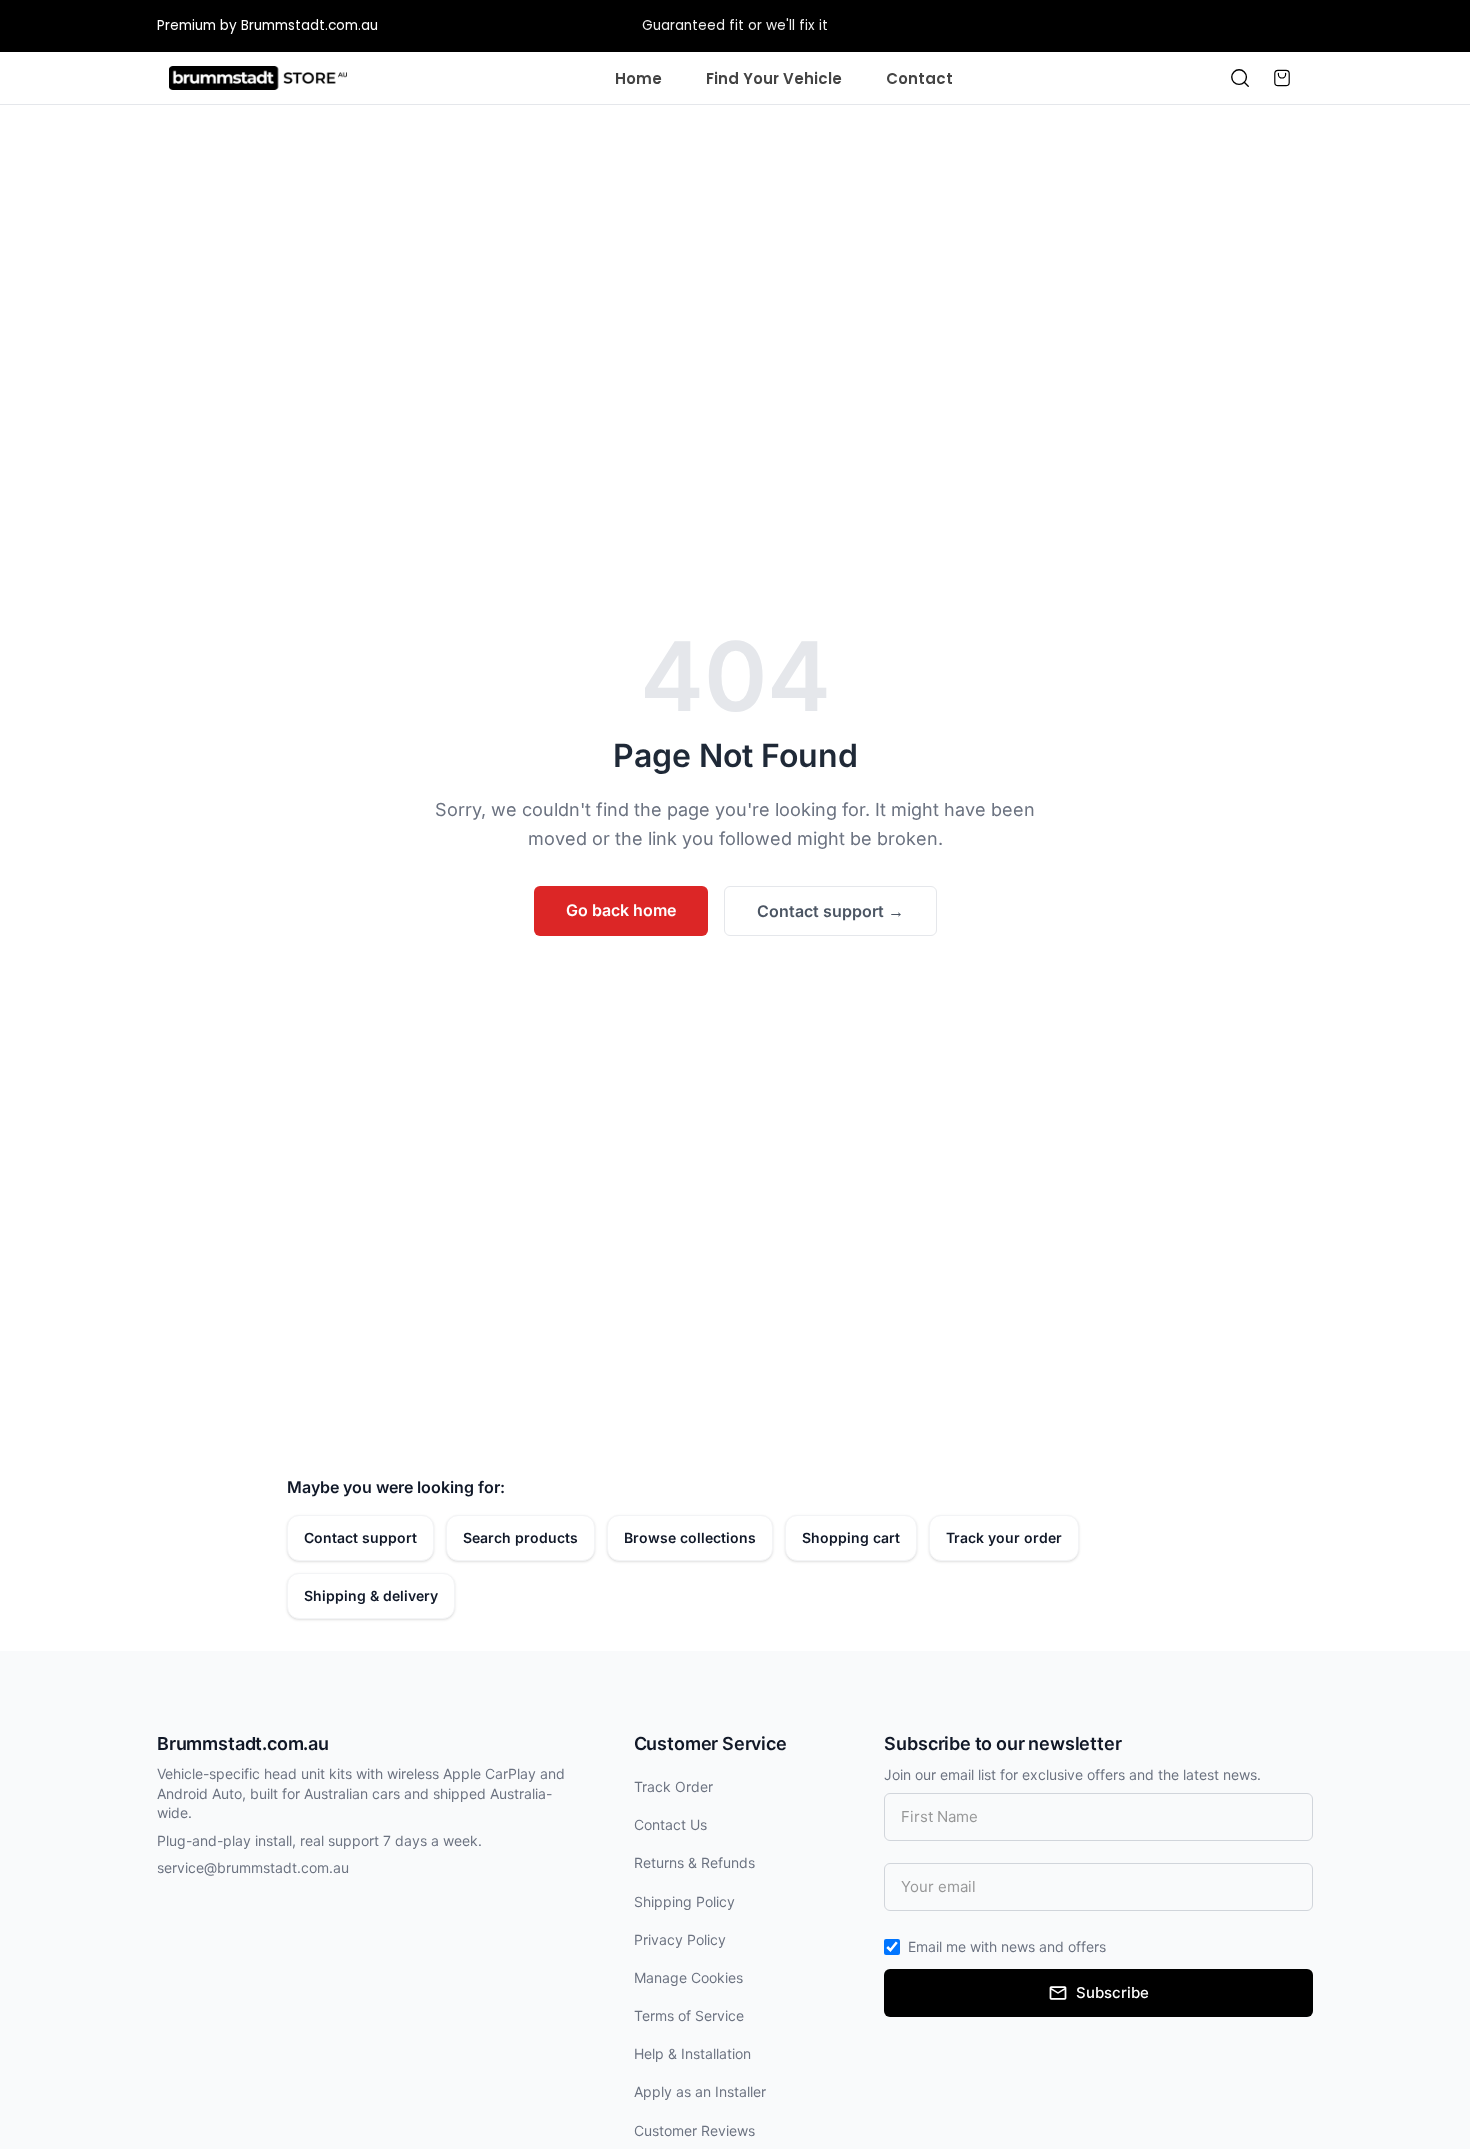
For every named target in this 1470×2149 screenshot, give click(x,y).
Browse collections (690, 1537)
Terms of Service (689, 2015)
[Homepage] (258, 78)
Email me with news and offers (1007, 1946)
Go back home (621, 910)
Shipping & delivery (371, 1595)
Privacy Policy (680, 1939)
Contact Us (670, 1824)
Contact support (830, 911)
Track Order (673, 1786)
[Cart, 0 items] (1282, 78)
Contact (919, 78)
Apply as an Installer (700, 2091)
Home (638, 78)
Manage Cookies (688, 1977)
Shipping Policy (684, 1901)
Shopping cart (851, 1537)
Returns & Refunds (694, 1862)
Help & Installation (692, 2053)
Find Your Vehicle (774, 78)
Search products (520, 1537)
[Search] (1240, 78)
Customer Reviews (694, 2130)
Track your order (1004, 1537)
